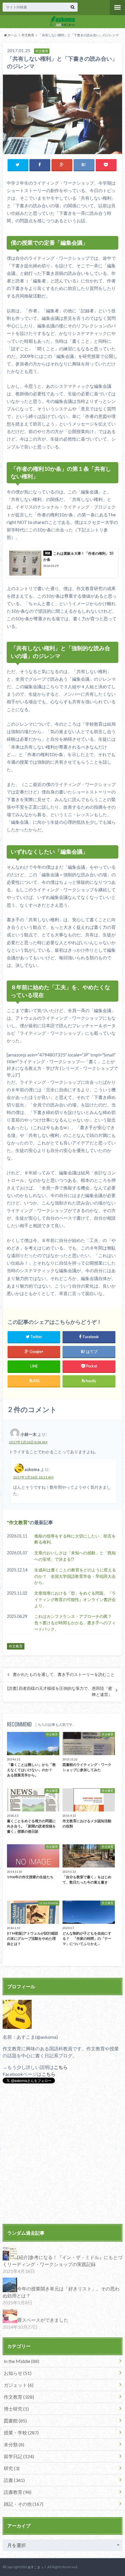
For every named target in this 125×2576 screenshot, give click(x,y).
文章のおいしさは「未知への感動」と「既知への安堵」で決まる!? (75, 1556)
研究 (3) (12, 2468)
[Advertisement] (63, 2155)
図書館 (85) (15, 2421)
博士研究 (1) (16, 2409)
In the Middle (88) (22, 2361)
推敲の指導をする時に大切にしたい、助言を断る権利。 (75, 1539)
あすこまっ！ (37, 2567)
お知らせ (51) (18, 2373)
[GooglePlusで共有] (62, 165)
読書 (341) (14, 2480)
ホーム (12, 35)
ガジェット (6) (19, 2385)
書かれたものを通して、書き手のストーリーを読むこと (64, 1674)
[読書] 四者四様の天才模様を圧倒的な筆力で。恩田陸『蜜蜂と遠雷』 (60, 1691)
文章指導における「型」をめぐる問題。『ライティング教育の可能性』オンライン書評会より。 (75, 1599)
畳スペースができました (43, 2320)
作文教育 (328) (19, 2397)
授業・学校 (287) (21, 2432)
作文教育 (28, 35)
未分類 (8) (14, 2444)
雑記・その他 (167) (24, 2504)
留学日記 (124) (19, 2456)
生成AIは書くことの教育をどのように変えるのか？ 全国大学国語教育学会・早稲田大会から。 (75, 1576)
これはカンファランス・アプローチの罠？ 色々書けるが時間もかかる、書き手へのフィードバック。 (75, 1623)
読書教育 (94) (18, 2492)
